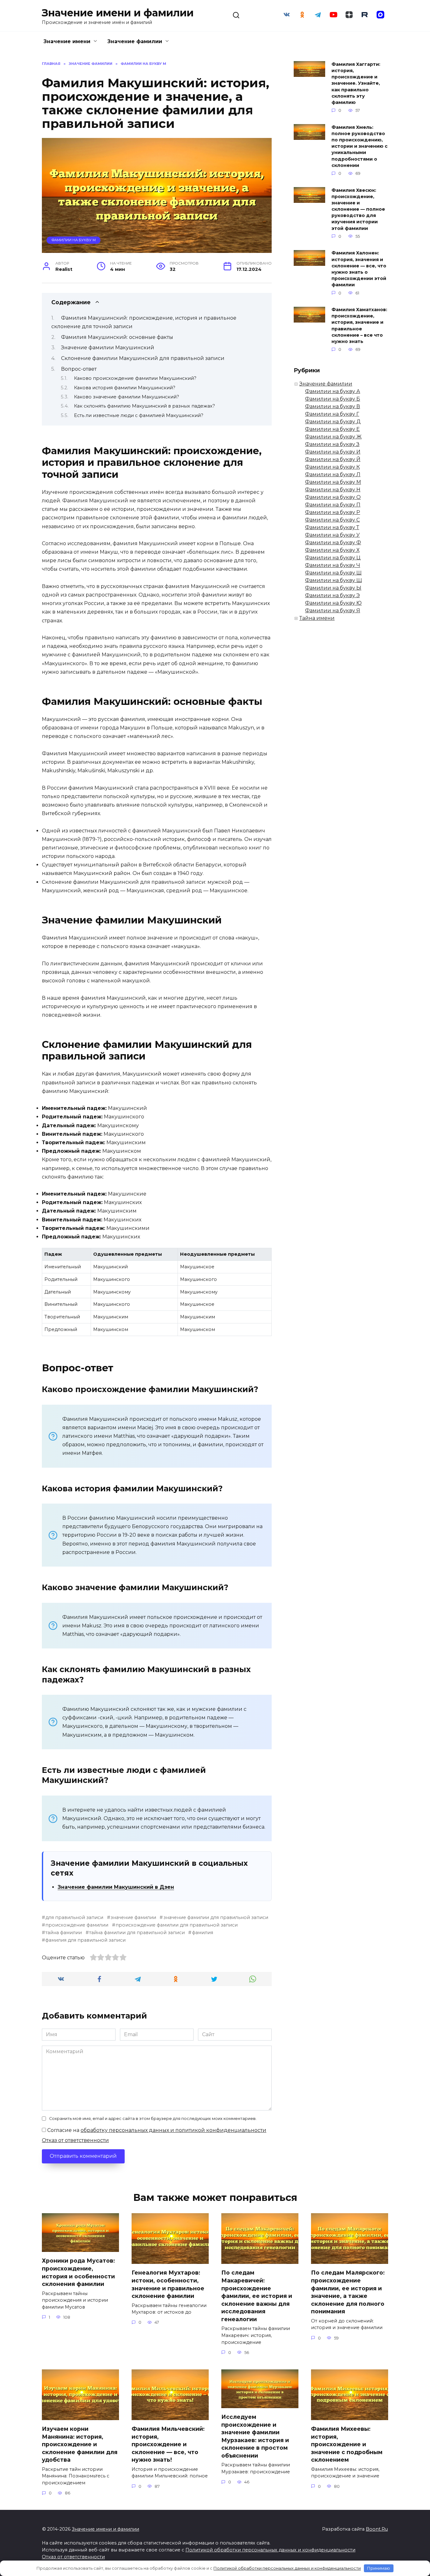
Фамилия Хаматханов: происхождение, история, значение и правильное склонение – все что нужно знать (359, 326)
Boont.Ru (377, 2529)
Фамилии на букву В (333, 406)
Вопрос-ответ (79, 369)
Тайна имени (317, 618)
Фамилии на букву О (333, 497)
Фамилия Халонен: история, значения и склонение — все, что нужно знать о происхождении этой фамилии (359, 269)
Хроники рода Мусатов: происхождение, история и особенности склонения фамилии (78, 2272)
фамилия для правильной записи (85, 1940)
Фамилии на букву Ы (333, 588)
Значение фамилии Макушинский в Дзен (116, 1887)
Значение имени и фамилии (118, 13)
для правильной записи (74, 1917)
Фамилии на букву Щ (334, 580)
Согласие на (156, 2130)
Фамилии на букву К (332, 467)
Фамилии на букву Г (332, 414)
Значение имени (67, 41)
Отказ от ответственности (75, 2140)
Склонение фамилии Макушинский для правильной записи (143, 358)
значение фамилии (133, 1917)
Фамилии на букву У (332, 535)
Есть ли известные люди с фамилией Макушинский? (139, 415)
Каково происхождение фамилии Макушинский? (135, 378)
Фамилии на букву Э (332, 595)
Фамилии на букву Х (332, 550)
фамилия (202, 1933)
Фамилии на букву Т (332, 527)
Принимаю (379, 2568)
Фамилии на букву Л (333, 474)
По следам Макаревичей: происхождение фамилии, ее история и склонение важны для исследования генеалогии (257, 2296)
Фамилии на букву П (333, 505)
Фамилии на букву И (333, 452)
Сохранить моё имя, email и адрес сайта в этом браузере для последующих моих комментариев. (153, 2119)
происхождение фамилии (77, 1925)
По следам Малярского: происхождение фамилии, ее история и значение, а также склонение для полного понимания (348, 2292)
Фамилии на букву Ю (333, 603)
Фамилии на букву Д (333, 422)
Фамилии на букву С (332, 520)
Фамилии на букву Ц (333, 558)
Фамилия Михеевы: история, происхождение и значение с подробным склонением (347, 2444)
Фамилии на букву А (333, 391)
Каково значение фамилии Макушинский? (127, 397)
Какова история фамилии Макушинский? (125, 388)
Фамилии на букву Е (332, 429)
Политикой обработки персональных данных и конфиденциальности (270, 2550)
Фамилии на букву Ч (333, 565)
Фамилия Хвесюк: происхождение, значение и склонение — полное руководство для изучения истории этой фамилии (358, 209)
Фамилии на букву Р (333, 512)
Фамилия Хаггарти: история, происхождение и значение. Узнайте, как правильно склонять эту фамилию (356, 83)
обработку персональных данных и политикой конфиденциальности (173, 2130)
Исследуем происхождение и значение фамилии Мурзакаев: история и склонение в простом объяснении (255, 2436)
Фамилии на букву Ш (333, 573)
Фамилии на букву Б (333, 399)
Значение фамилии (135, 41)
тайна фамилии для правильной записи (137, 1933)
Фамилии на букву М (74, 240)
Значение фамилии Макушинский (108, 348)
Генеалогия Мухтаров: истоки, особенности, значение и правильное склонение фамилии (168, 2284)
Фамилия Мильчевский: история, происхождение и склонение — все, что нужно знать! (168, 2444)
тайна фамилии (64, 1933)
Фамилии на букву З (332, 444)
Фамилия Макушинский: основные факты (117, 337)
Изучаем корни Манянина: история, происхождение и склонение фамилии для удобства (80, 2444)
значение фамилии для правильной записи (216, 1917)
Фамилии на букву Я (333, 611)
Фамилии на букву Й (333, 459)
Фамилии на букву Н (333, 490)
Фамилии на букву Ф (333, 543)
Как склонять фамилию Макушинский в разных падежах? (144, 406)
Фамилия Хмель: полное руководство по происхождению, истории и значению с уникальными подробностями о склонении (359, 146)
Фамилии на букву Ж (333, 437)
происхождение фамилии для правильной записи (177, 1925)
